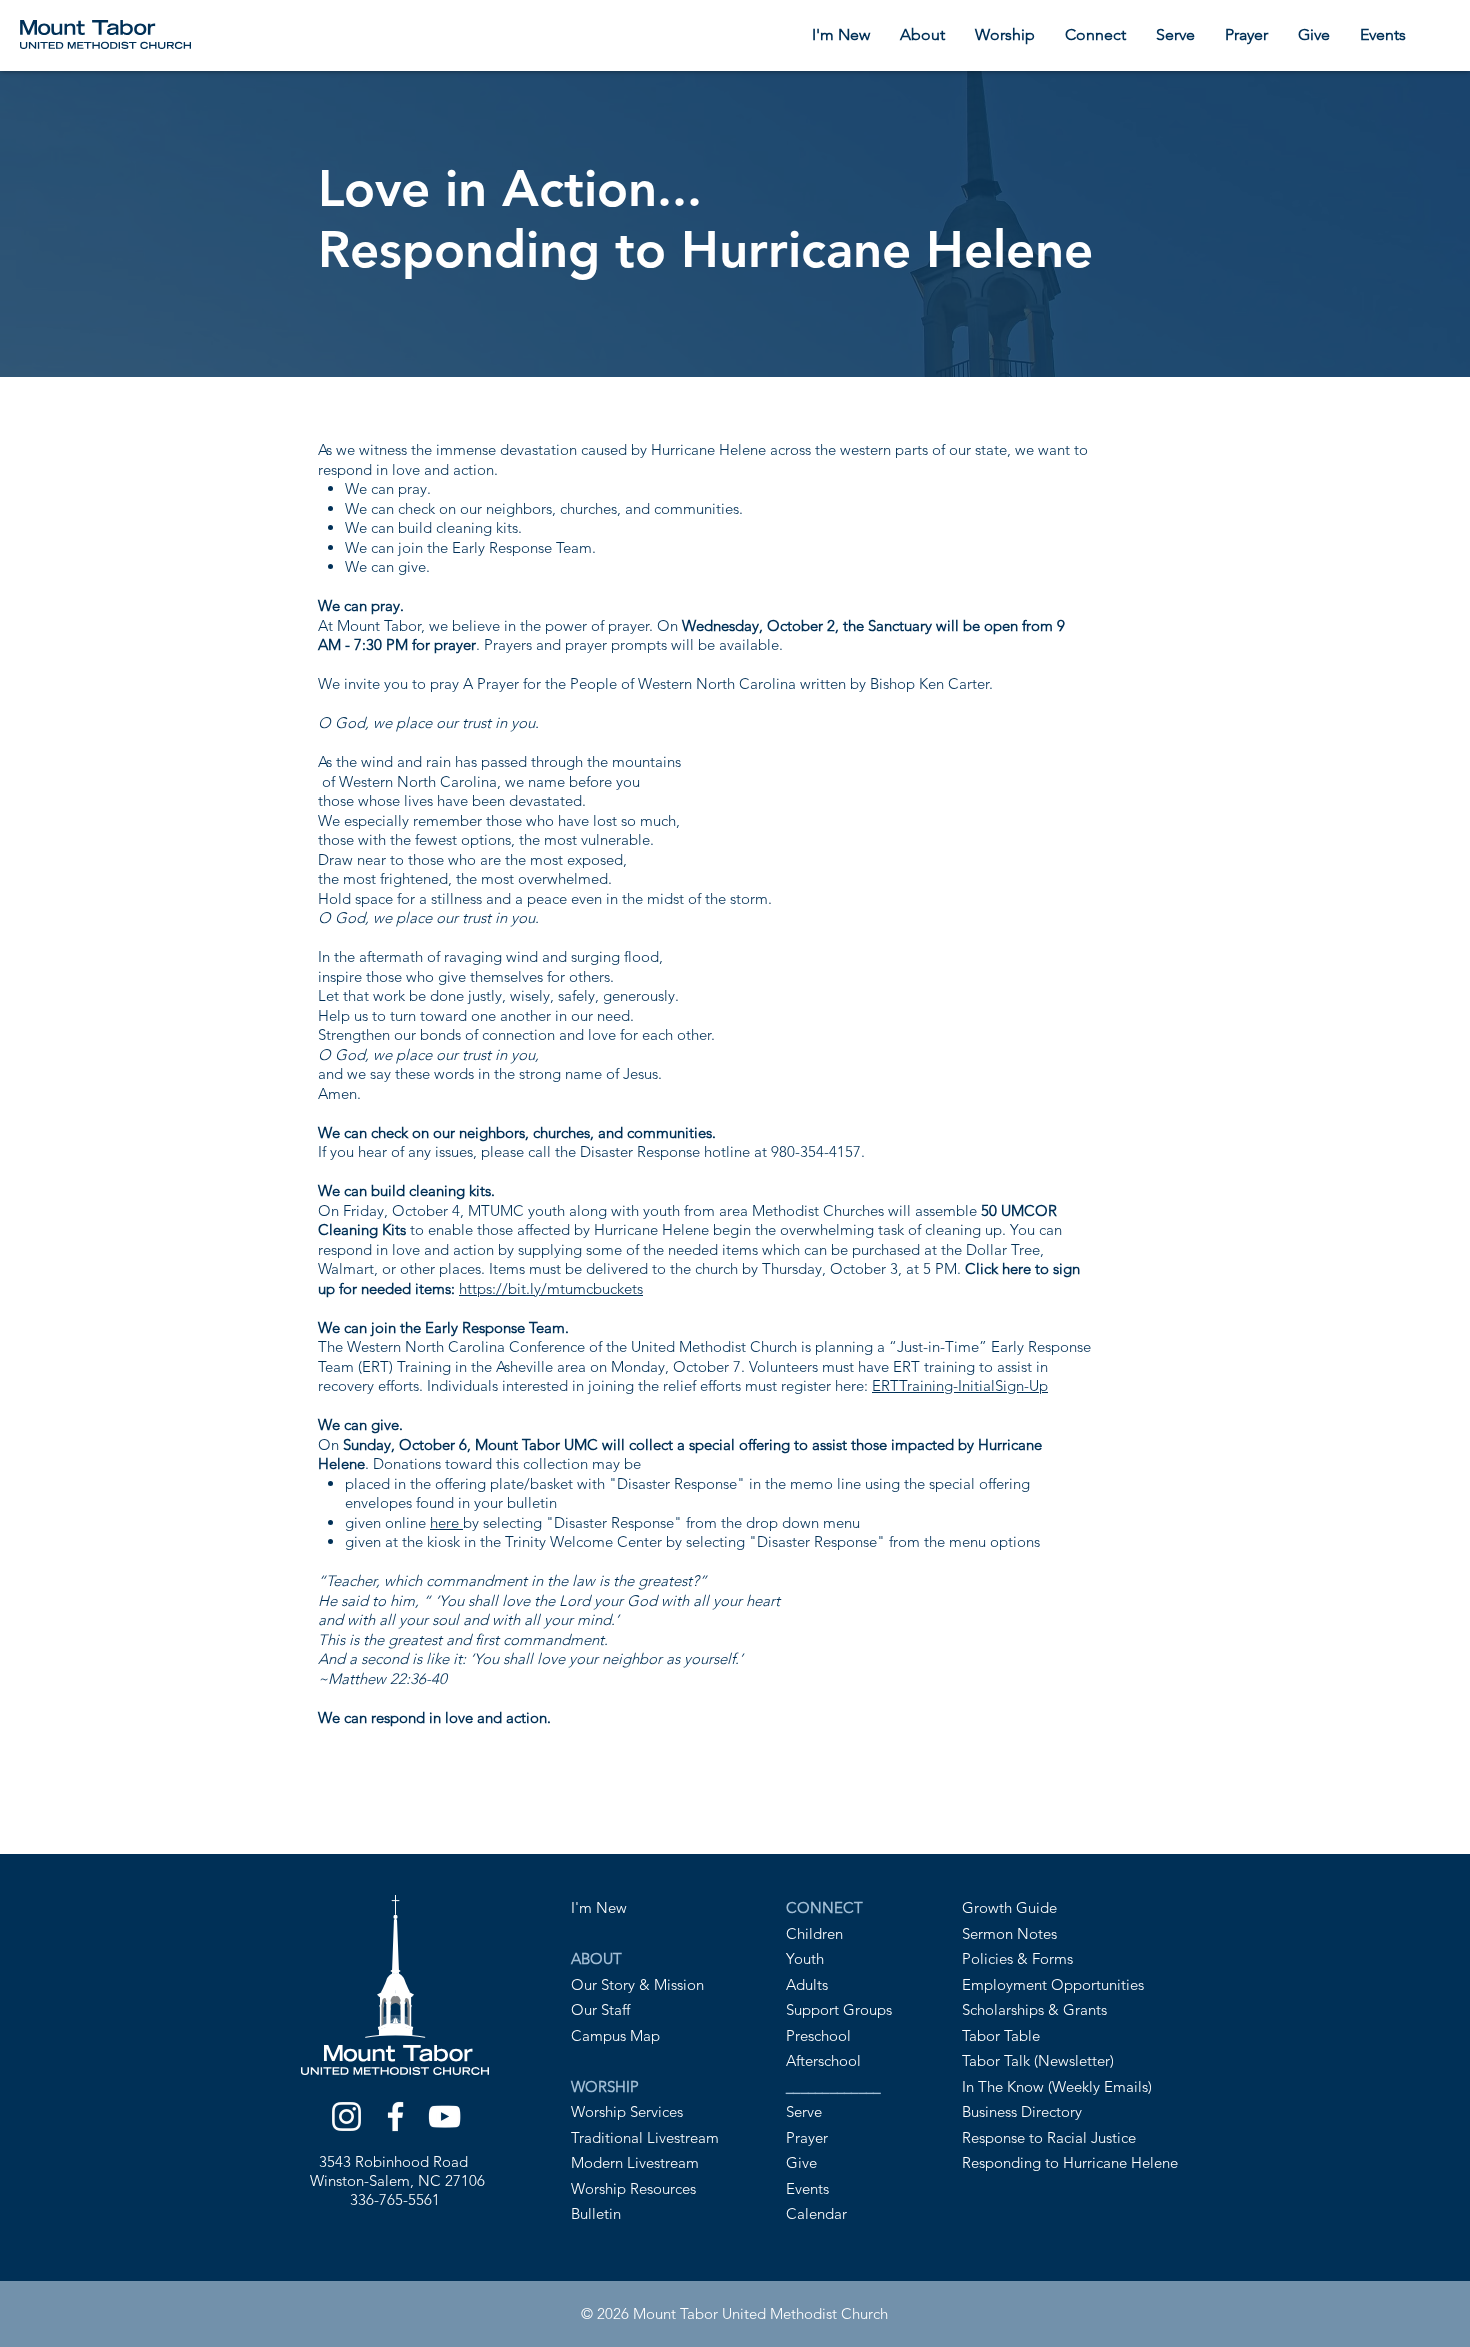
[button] (922, 34)
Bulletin (596, 2213)
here (444, 1522)
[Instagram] (346, 2116)
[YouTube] (444, 2116)
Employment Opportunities (1053, 1984)
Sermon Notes (1009, 1933)
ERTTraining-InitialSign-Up (960, 1385)
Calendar (816, 2213)
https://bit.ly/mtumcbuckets (551, 1288)
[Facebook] (395, 2116)
